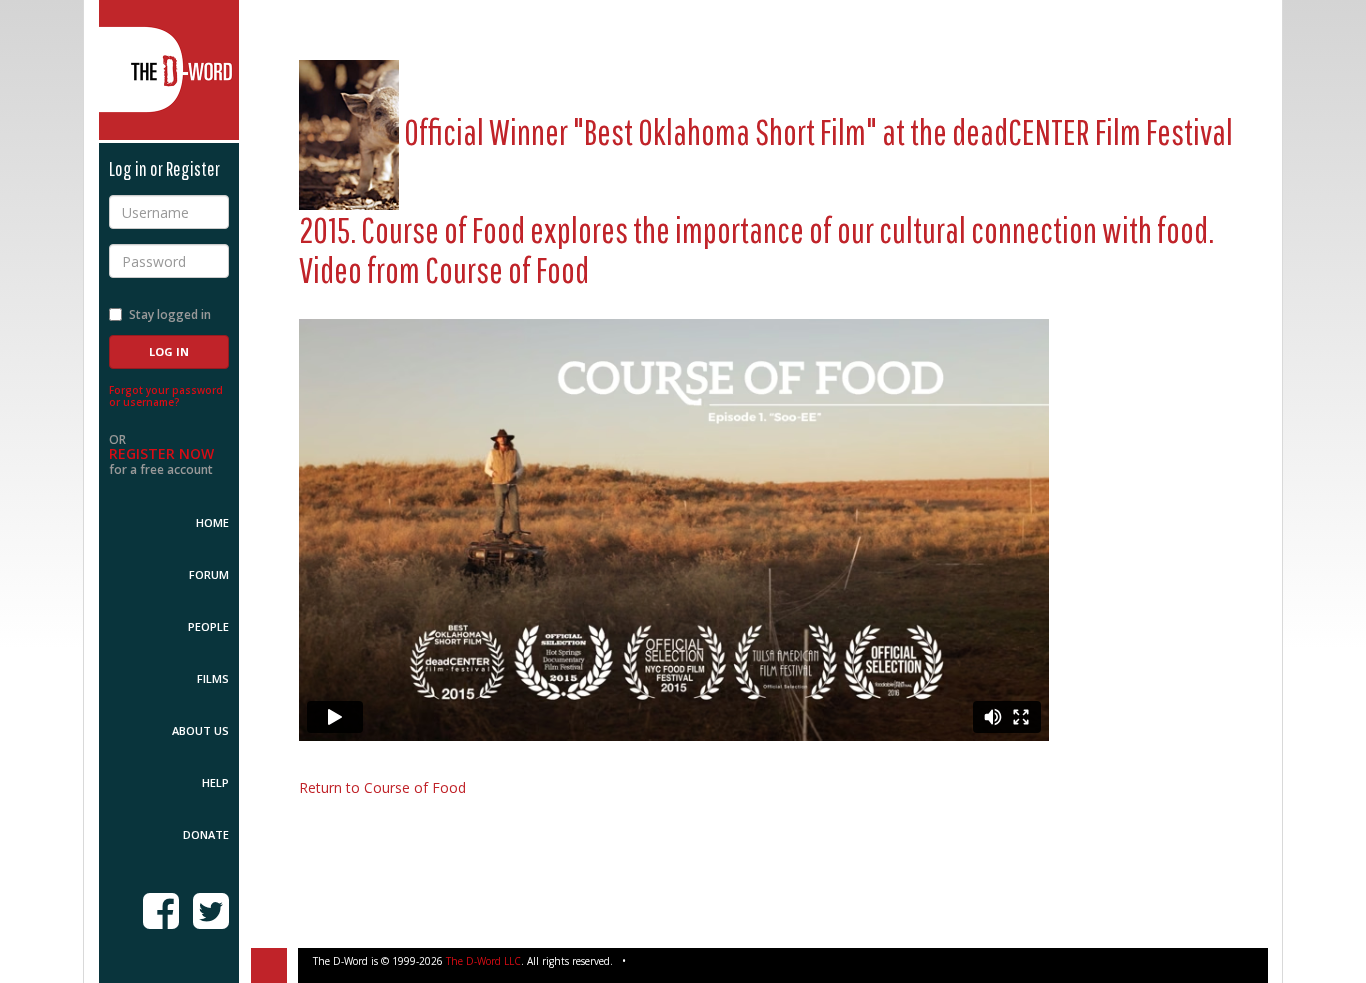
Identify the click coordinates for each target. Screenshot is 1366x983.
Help (215, 782)
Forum (209, 574)
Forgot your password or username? (166, 396)
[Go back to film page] (349, 131)
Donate (206, 834)
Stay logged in (170, 314)
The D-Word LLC (483, 961)
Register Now (161, 453)
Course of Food (507, 269)
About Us (200, 730)
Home (212, 522)
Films (213, 678)
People (208, 626)
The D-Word (169, 70)
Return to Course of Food (382, 787)
